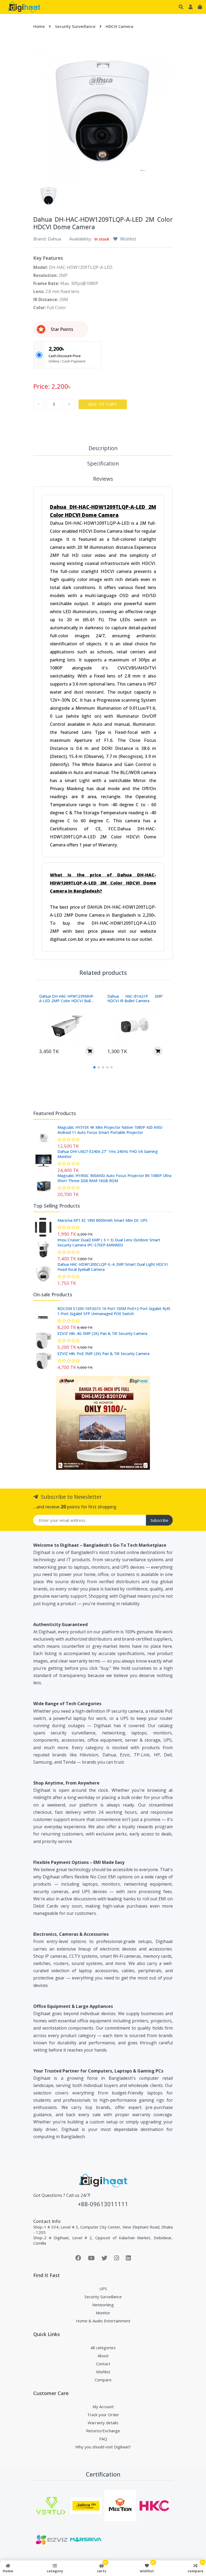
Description (103, 448)
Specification (103, 463)
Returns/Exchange (103, 2431)
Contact (103, 2364)
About (103, 2356)
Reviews (103, 479)
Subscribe (159, 1520)
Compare (103, 2380)
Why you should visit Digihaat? (103, 2447)
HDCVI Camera (119, 26)
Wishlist (103, 2372)
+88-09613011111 (103, 2204)
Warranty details (103, 2423)
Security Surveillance (75, 26)
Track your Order (103, 2415)
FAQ (103, 2439)
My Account (103, 2407)
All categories (103, 2348)
